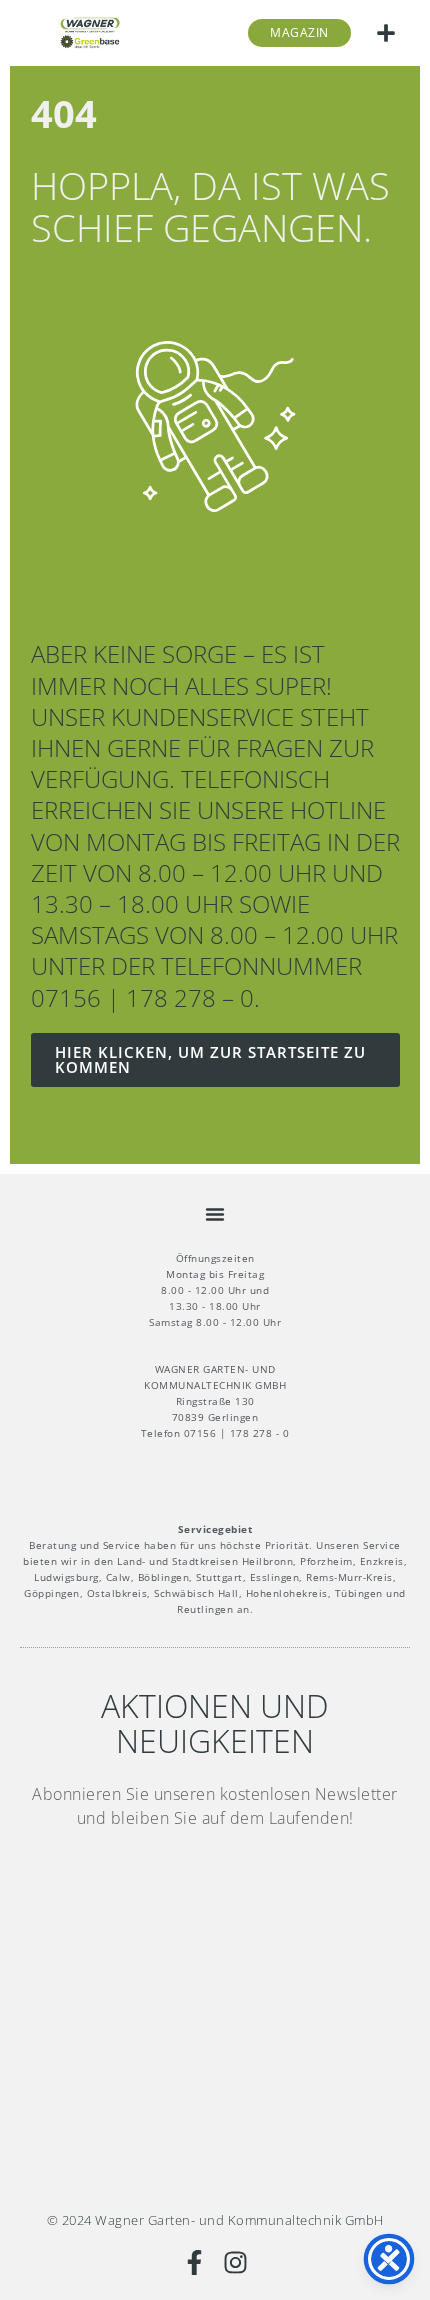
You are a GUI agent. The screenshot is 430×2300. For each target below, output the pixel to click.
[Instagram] (235, 2262)
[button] (386, 33)
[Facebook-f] (194, 2262)
